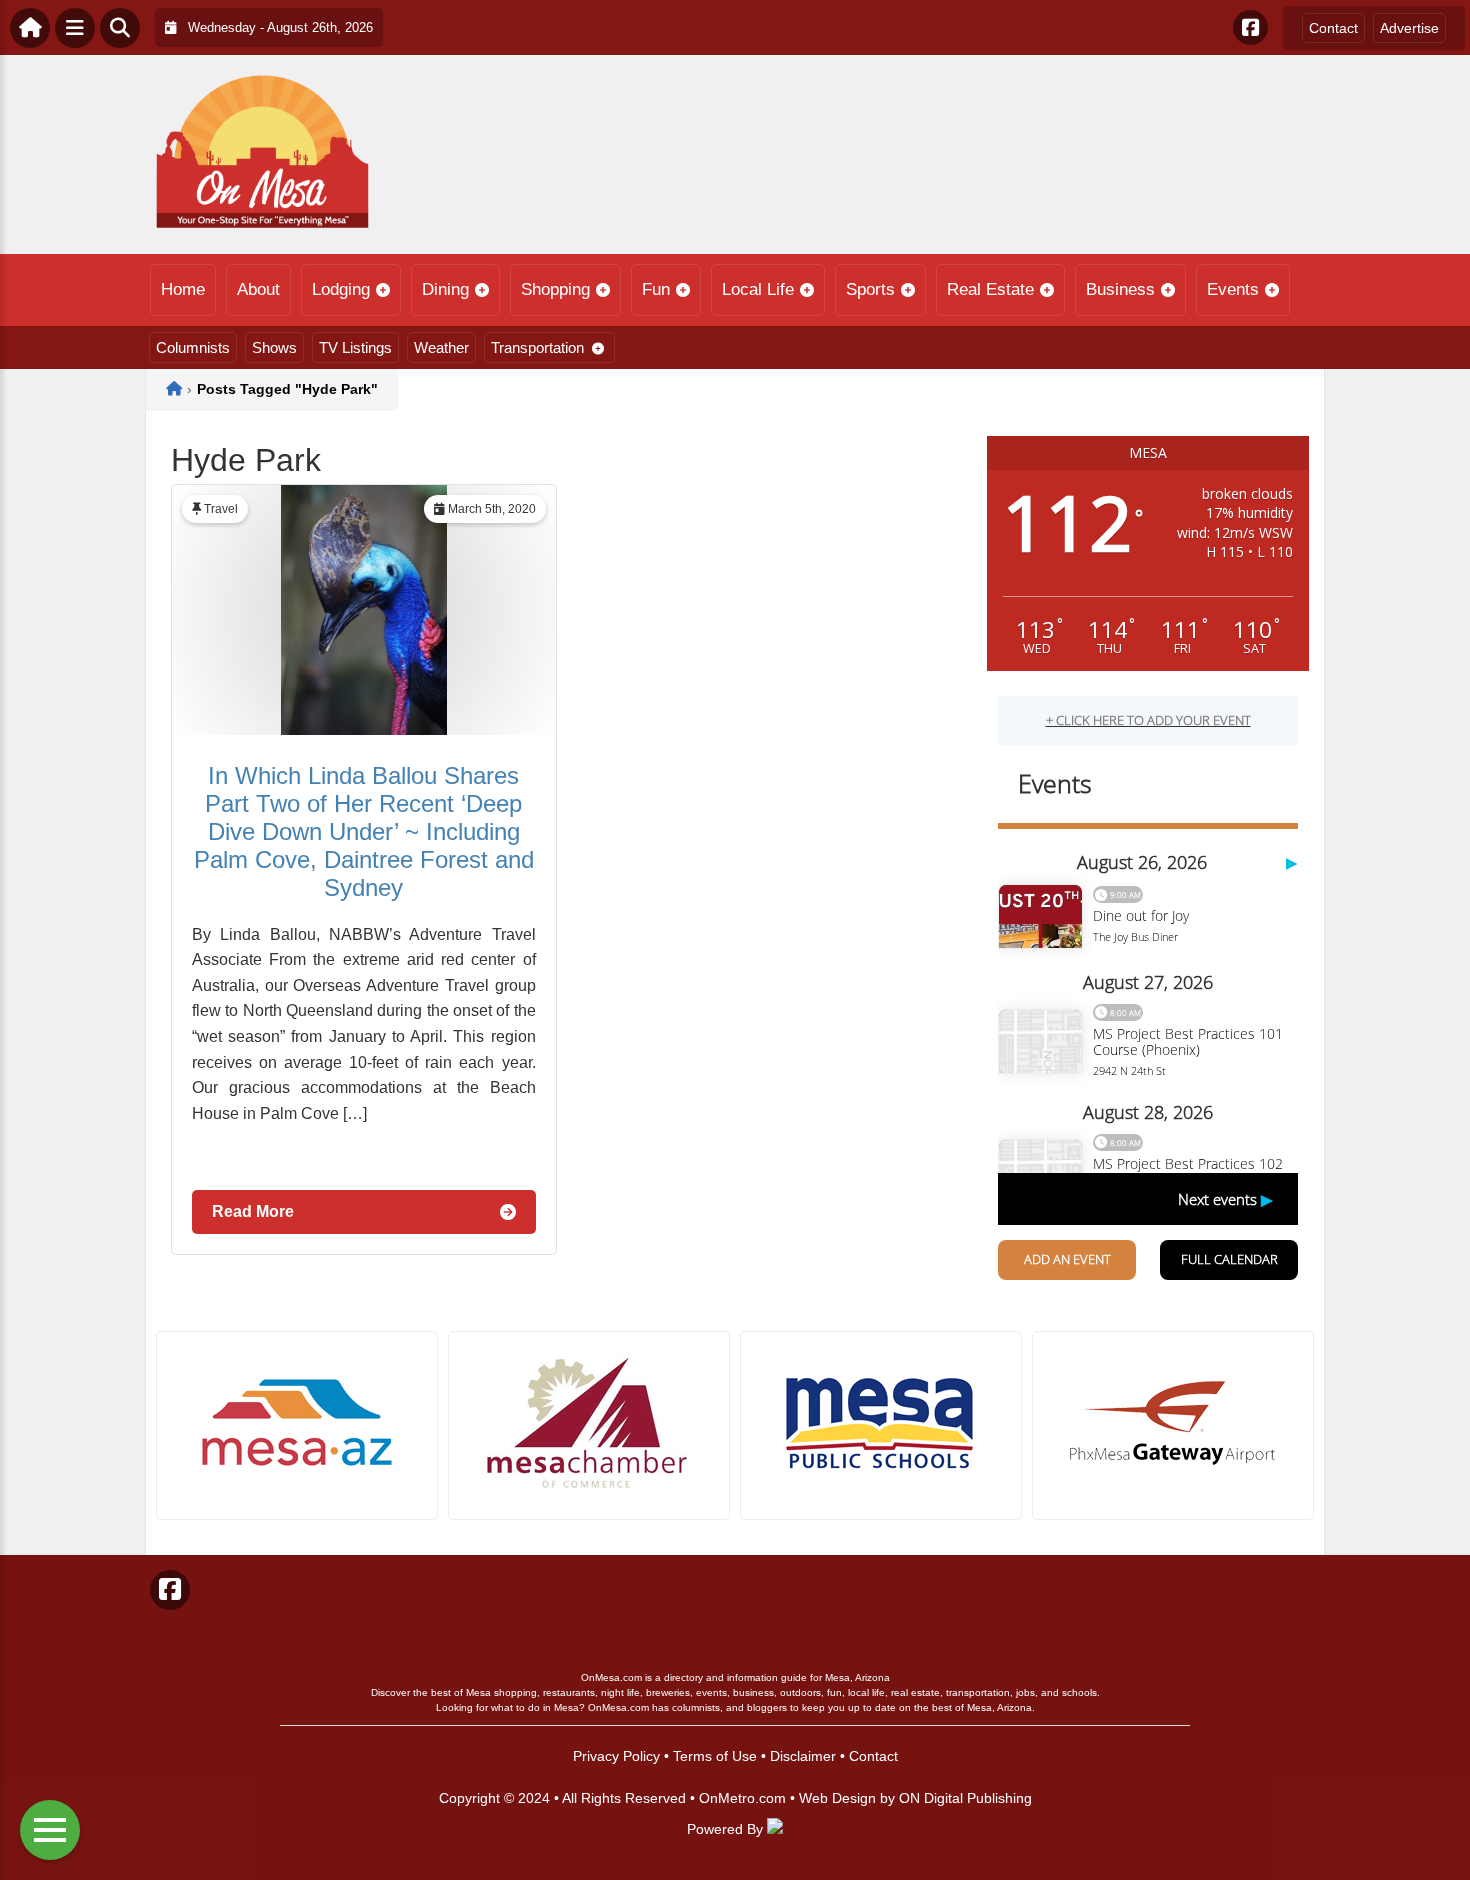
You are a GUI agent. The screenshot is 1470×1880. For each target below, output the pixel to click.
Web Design (837, 1798)
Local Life (758, 289)
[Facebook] (1250, 27)
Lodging (341, 289)
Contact (1333, 28)
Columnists (193, 347)
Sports (870, 289)
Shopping (555, 289)
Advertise (1409, 28)
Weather (441, 347)
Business (1120, 289)
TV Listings (355, 347)
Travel (221, 509)
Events (1233, 289)
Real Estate (990, 289)
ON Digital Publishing (965, 1798)
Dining (445, 289)
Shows (274, 347)
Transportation (537, 347)
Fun (656, 289)
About (258, 289)
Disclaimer (803, 1756)
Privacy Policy (616, 1756)
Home (183, 289)
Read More (253, 1211)
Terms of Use (715, 1756)
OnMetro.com (742, 1798)
